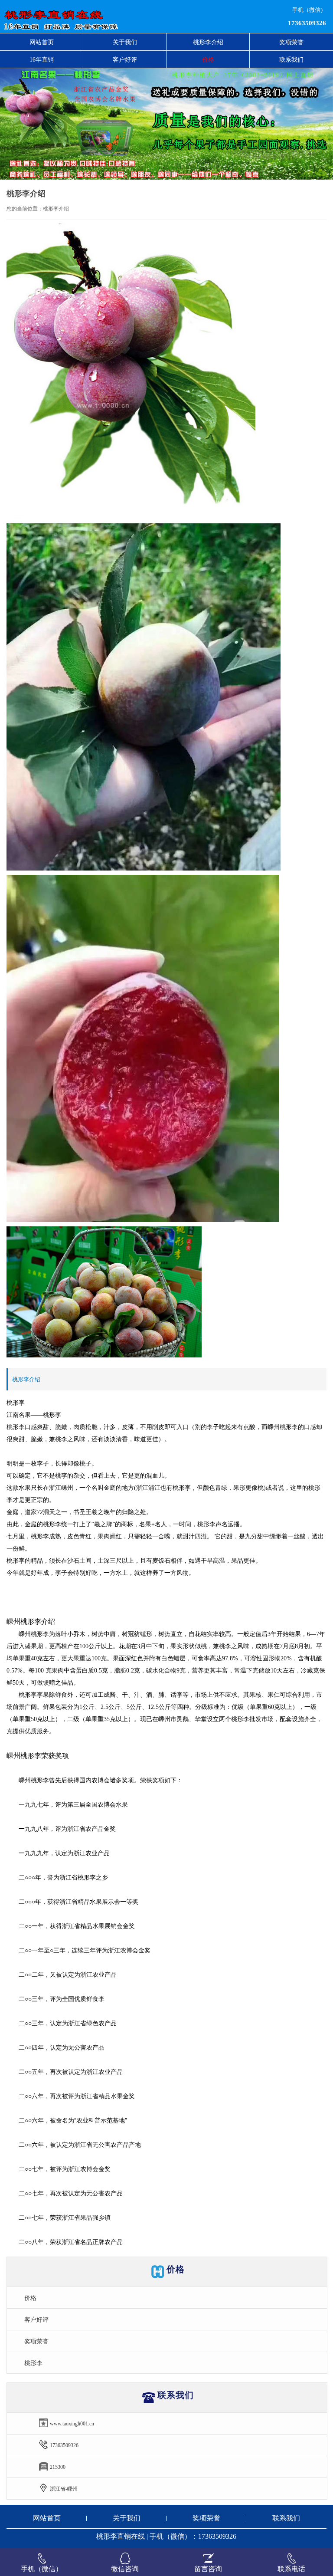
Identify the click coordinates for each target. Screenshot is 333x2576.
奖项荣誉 (36, 2341)
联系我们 (286, 2518)
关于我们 (127, 2518)
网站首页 (42, 42)
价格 (30, 2298)
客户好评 (36, 2320)
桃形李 (33, 2363)
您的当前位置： (25, 209)
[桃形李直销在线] (101, 16)
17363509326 (307, 23)
